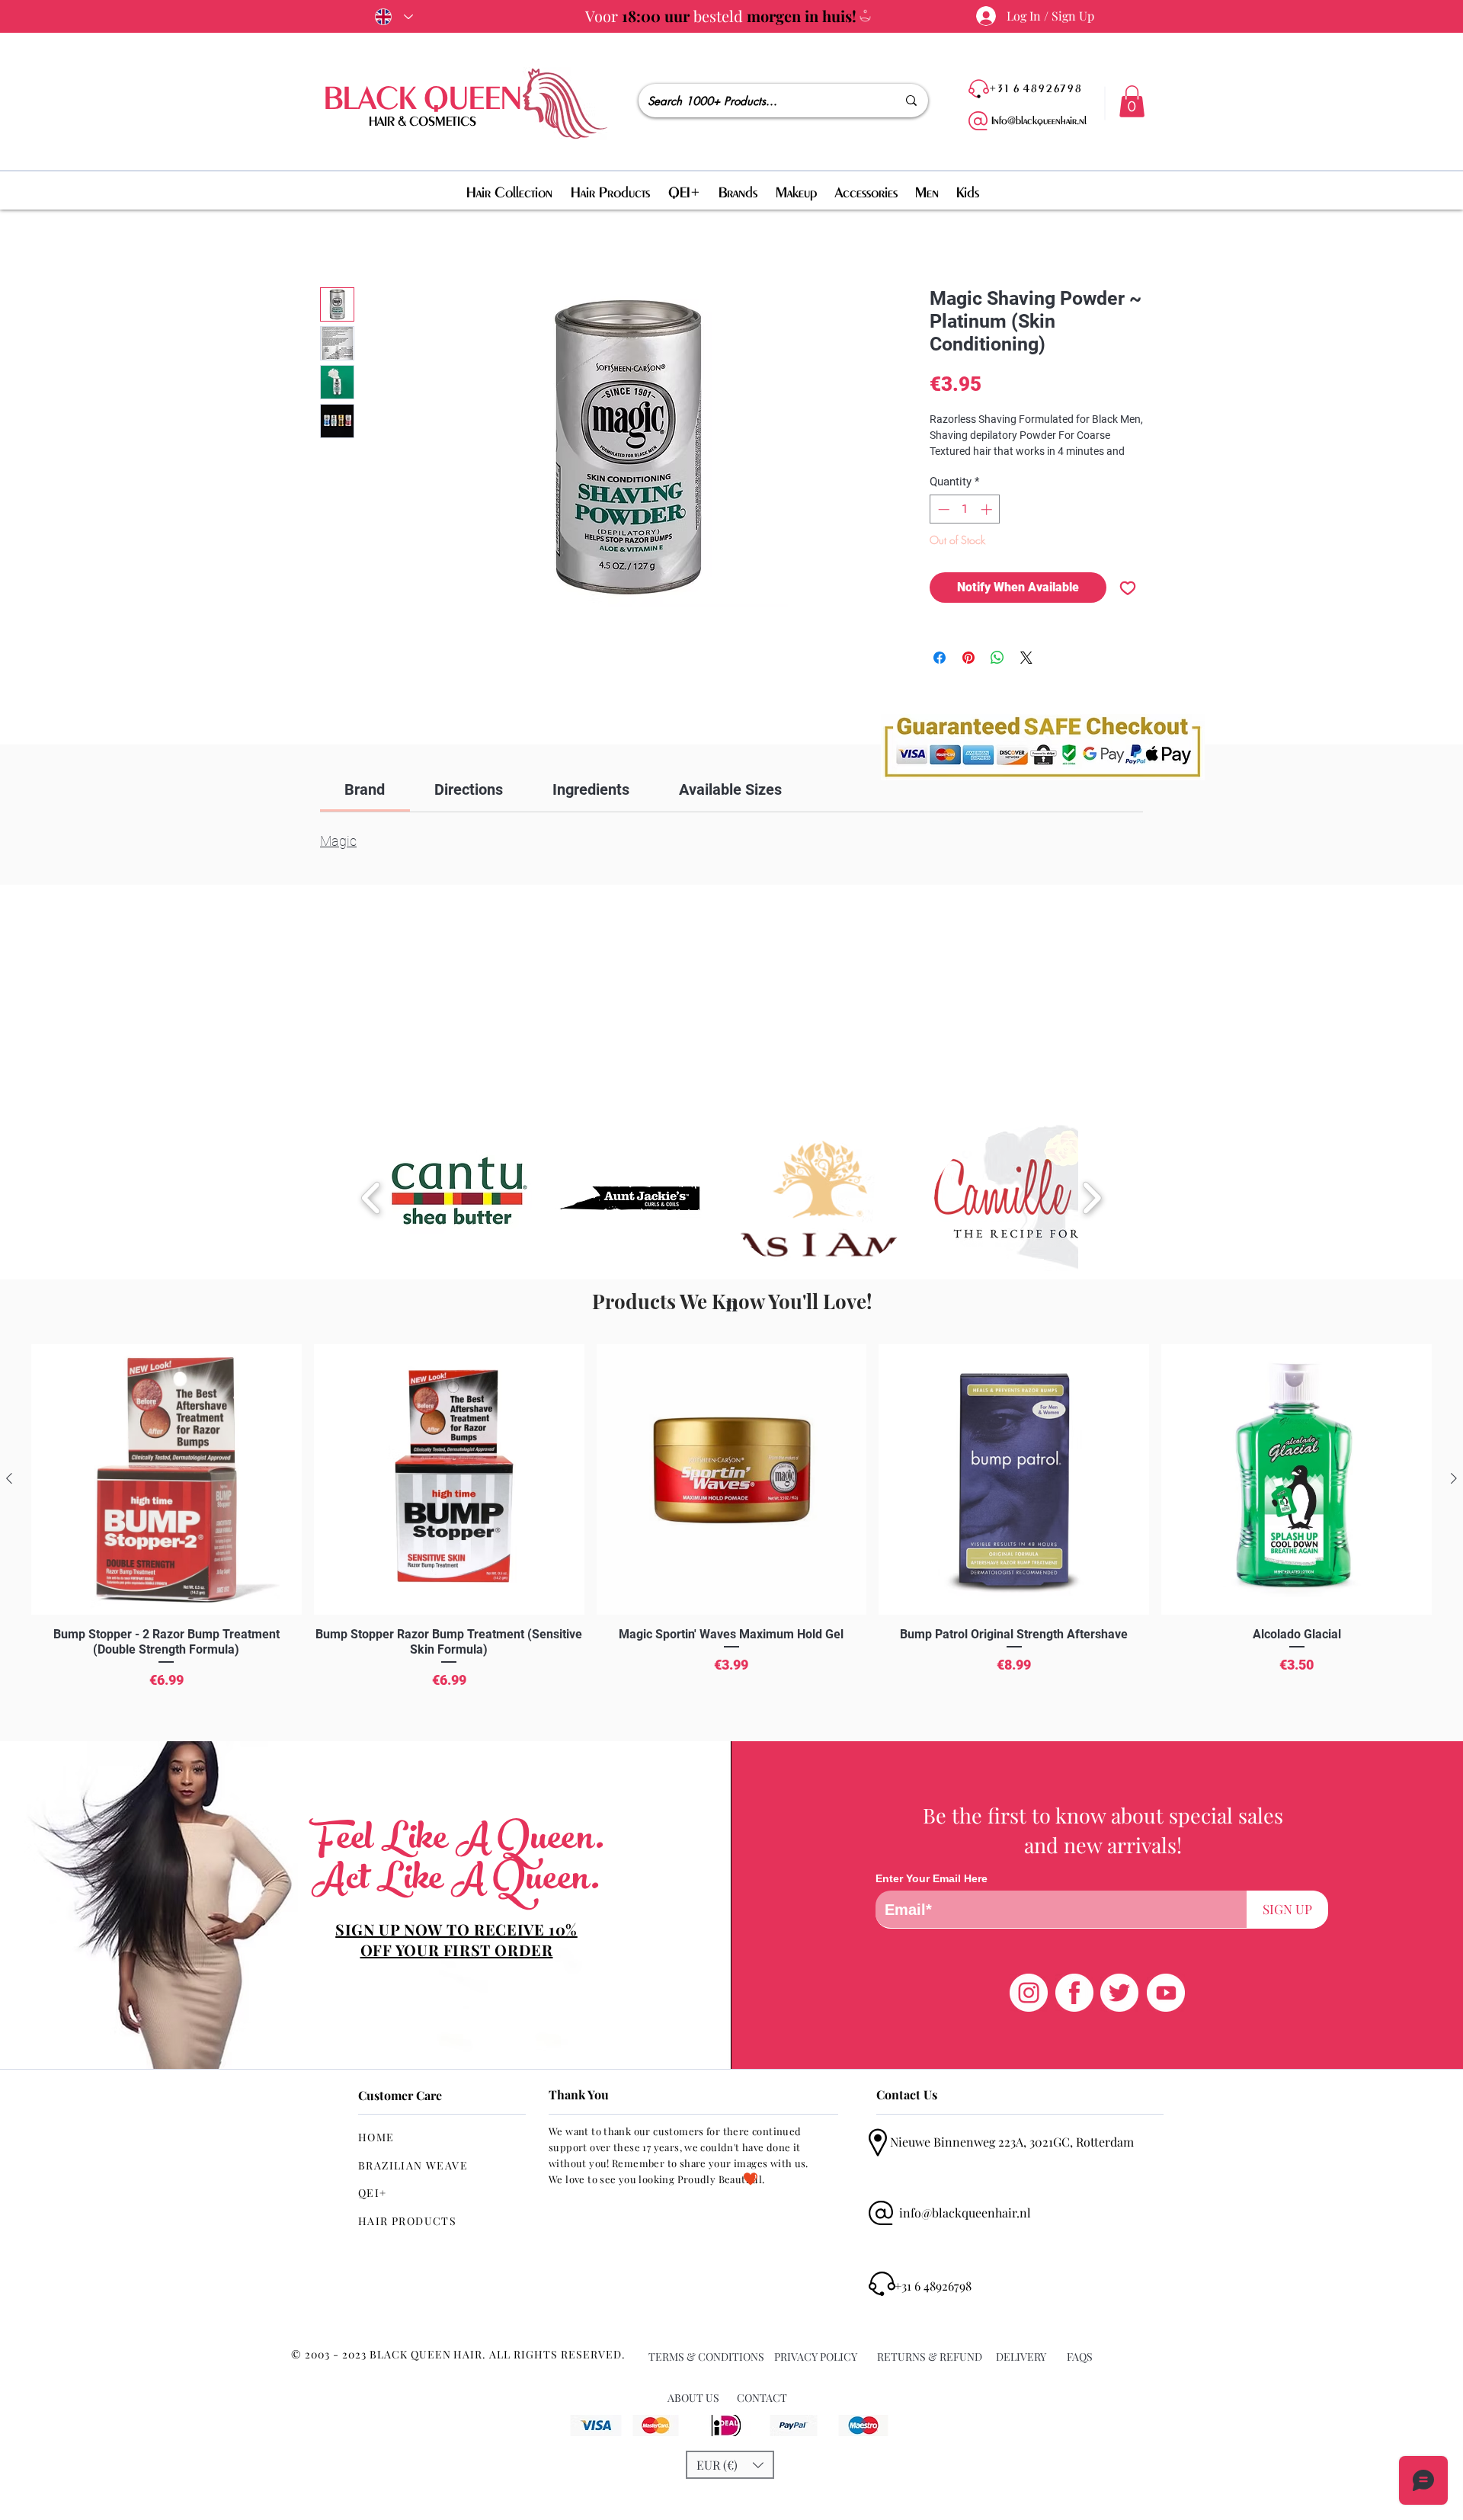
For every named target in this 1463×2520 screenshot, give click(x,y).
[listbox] (730, 2465)
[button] (1132, 101)
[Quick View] (166, 1479)
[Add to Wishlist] (1128, 588)
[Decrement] (942, 509)
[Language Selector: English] (391, 17)
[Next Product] (1454, 1478)
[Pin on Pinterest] (968, 658)
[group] (731, 1537)
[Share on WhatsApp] (997, 658)
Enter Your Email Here (932, 1878)
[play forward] (1092, 1198)
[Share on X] (1026, 658)
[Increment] (988, 509)
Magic (338, 841)
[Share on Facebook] (940, 658)
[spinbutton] (965, 509)
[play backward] (371, 1198)
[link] (365, 789)
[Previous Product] (9, 1478)
